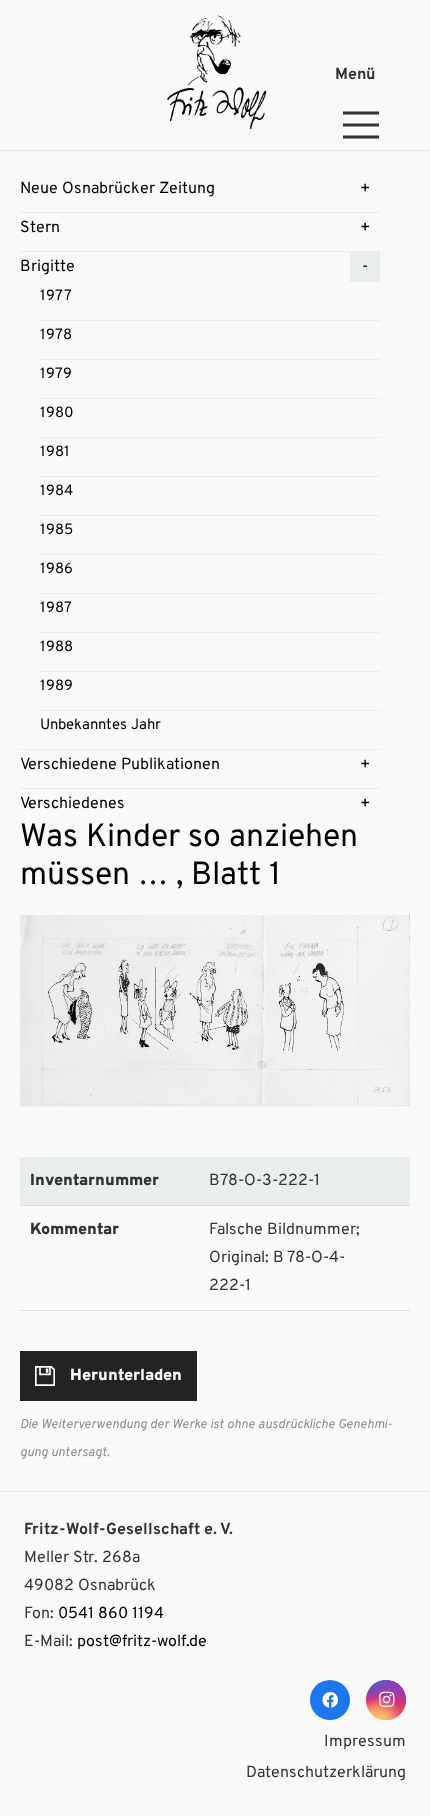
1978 (56, 335)
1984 (56, 491)
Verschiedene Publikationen (120, 765)
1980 (57, 413)
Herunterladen (126, 1376)
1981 (55, 452)
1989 (56, 686)
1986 (56, 569)
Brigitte (47, 267)
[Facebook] (330, 1700)
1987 (56, 608)
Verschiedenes (72, 804)
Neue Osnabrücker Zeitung (117, 189)
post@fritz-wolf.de (142, 1642)
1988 (56, 647)
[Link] (214, 75)
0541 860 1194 (111, 1614)
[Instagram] (386, 1700)
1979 (56, 374)
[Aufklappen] (365, 189)
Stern (40, 228)
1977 (56, 296)
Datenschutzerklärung (326, 1773)
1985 (56, 530)
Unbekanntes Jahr (100, 725)
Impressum (365, 1742)
